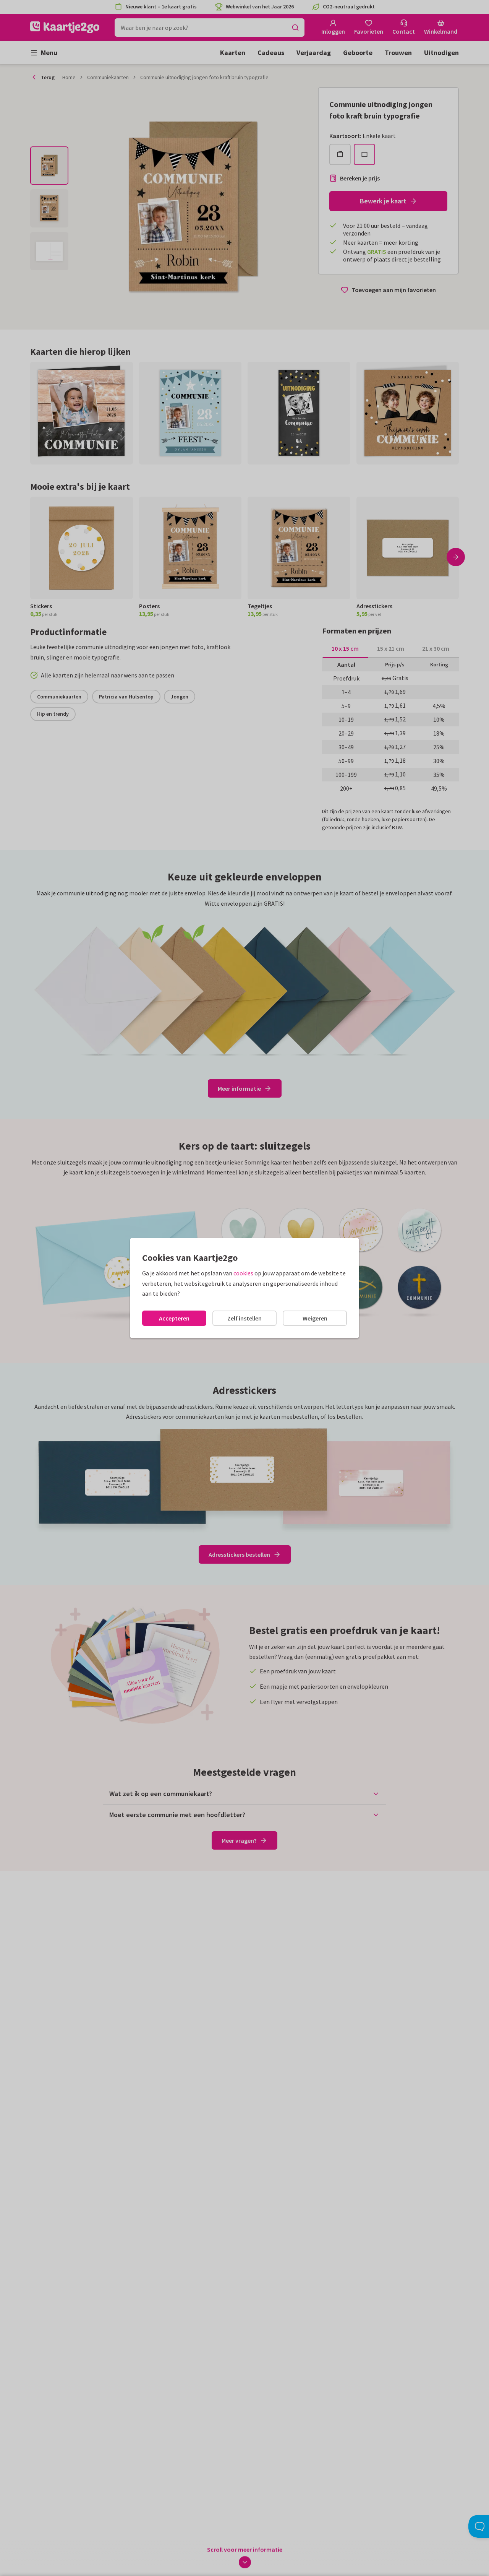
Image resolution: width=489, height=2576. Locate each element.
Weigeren (315, 1318)
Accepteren (174, 1318)
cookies (243, 1273)
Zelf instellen (244, 1318)
